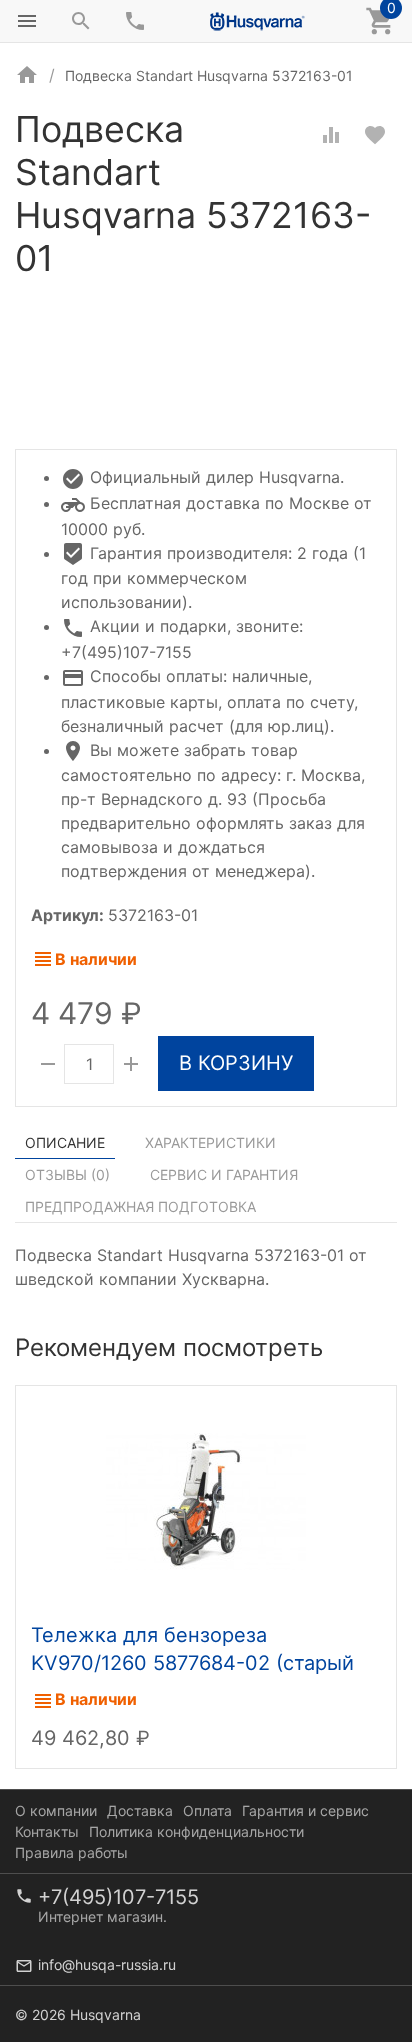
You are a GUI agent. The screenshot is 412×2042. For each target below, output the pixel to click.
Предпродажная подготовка (140, 1206)
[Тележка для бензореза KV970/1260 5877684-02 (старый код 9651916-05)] (206, 1499)
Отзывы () (67, 1174)
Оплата (207, 1810)
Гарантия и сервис (305, 1810)
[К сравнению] (331, 135)
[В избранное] (375, 135)
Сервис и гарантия (224, 1174)
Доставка (140, 1810)
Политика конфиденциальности (196, 1831)
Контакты (47, 1831)
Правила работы (71, 1852)
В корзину (236, 1063)
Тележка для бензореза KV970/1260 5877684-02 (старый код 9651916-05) (192, 1663)
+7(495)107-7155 (118, 1897)
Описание (65, 1142)
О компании (56, 1810)
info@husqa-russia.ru (107, 1964)
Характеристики (210, 1142)
